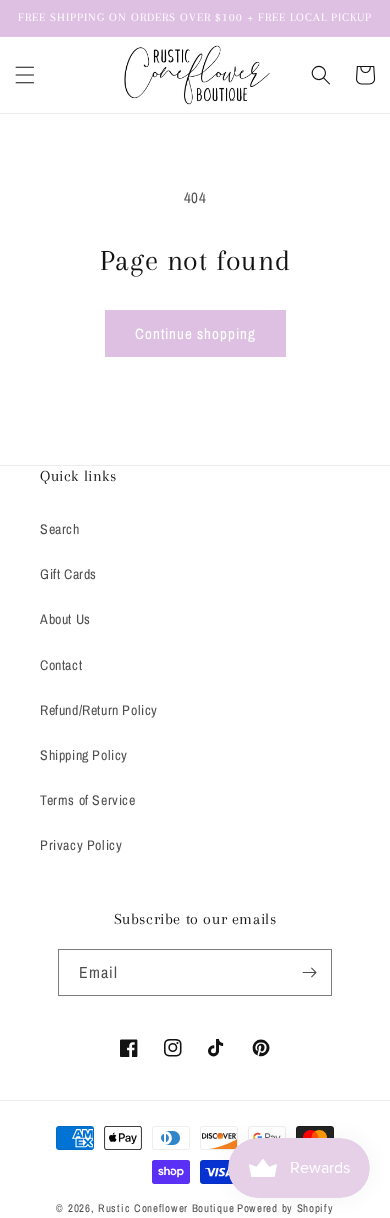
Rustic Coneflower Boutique (166, 1208)
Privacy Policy (81, 845)
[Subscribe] (309, 972)
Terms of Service (88, 800)
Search (60, 529)
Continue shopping (195, 333)
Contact (61, 665)
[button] (25, 75)
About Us (65, 619)
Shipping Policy (84, 755)
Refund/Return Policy (99, 710)
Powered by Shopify (285, 1208)
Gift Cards (68, 574)
